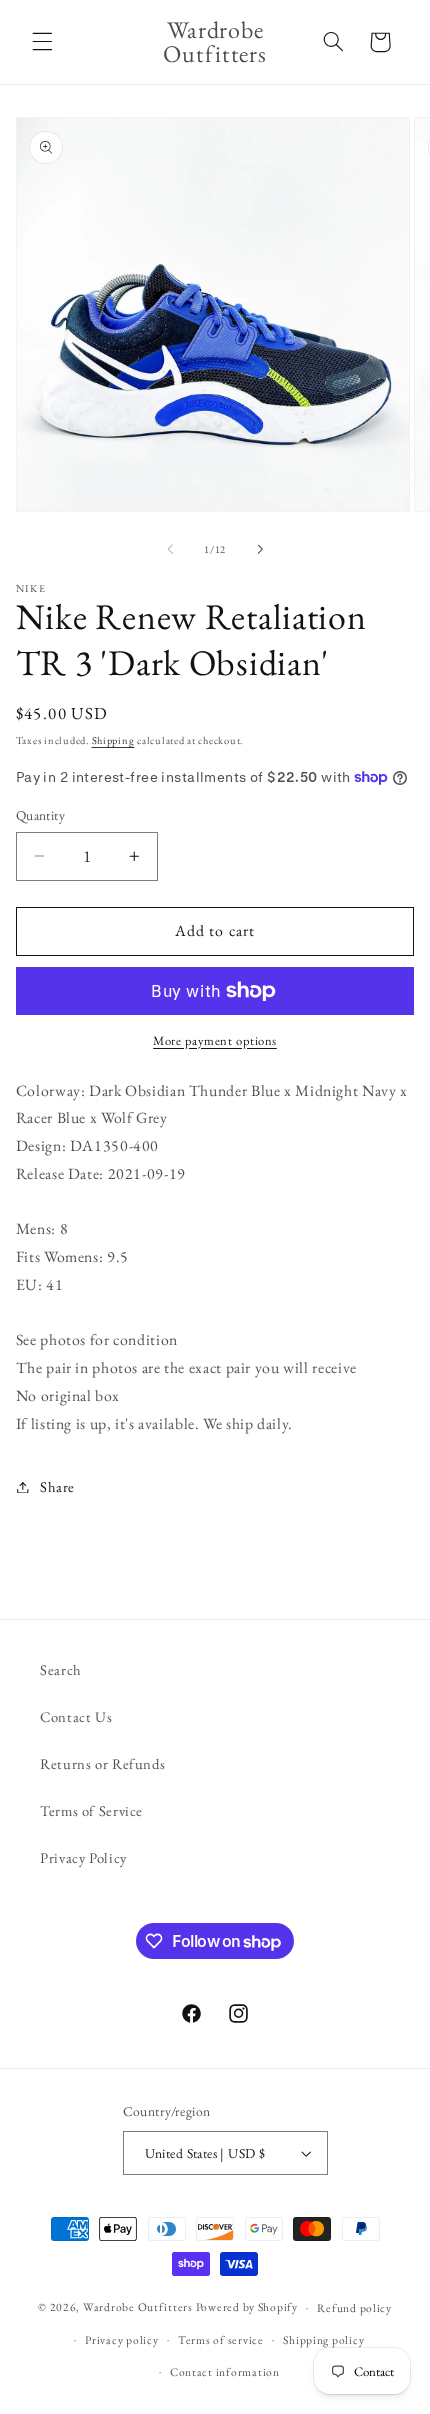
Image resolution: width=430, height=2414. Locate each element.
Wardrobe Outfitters (138, 2306)
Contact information (225, 2371)
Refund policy (354, 2307)
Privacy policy (121, 2339)
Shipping (113, 740)
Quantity (40, 815)
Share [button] (57, 1486)
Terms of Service (91, 1810)
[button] (42, 42)
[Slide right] (260, 549)
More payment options (215, 1040)
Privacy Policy (83, 1857)
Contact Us (76, 1716)
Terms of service (221, 2339)
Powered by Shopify (247, 2306)
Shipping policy (323, 2339)
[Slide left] (170, 549)
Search (61, 1669)
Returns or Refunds (102, 1763)
